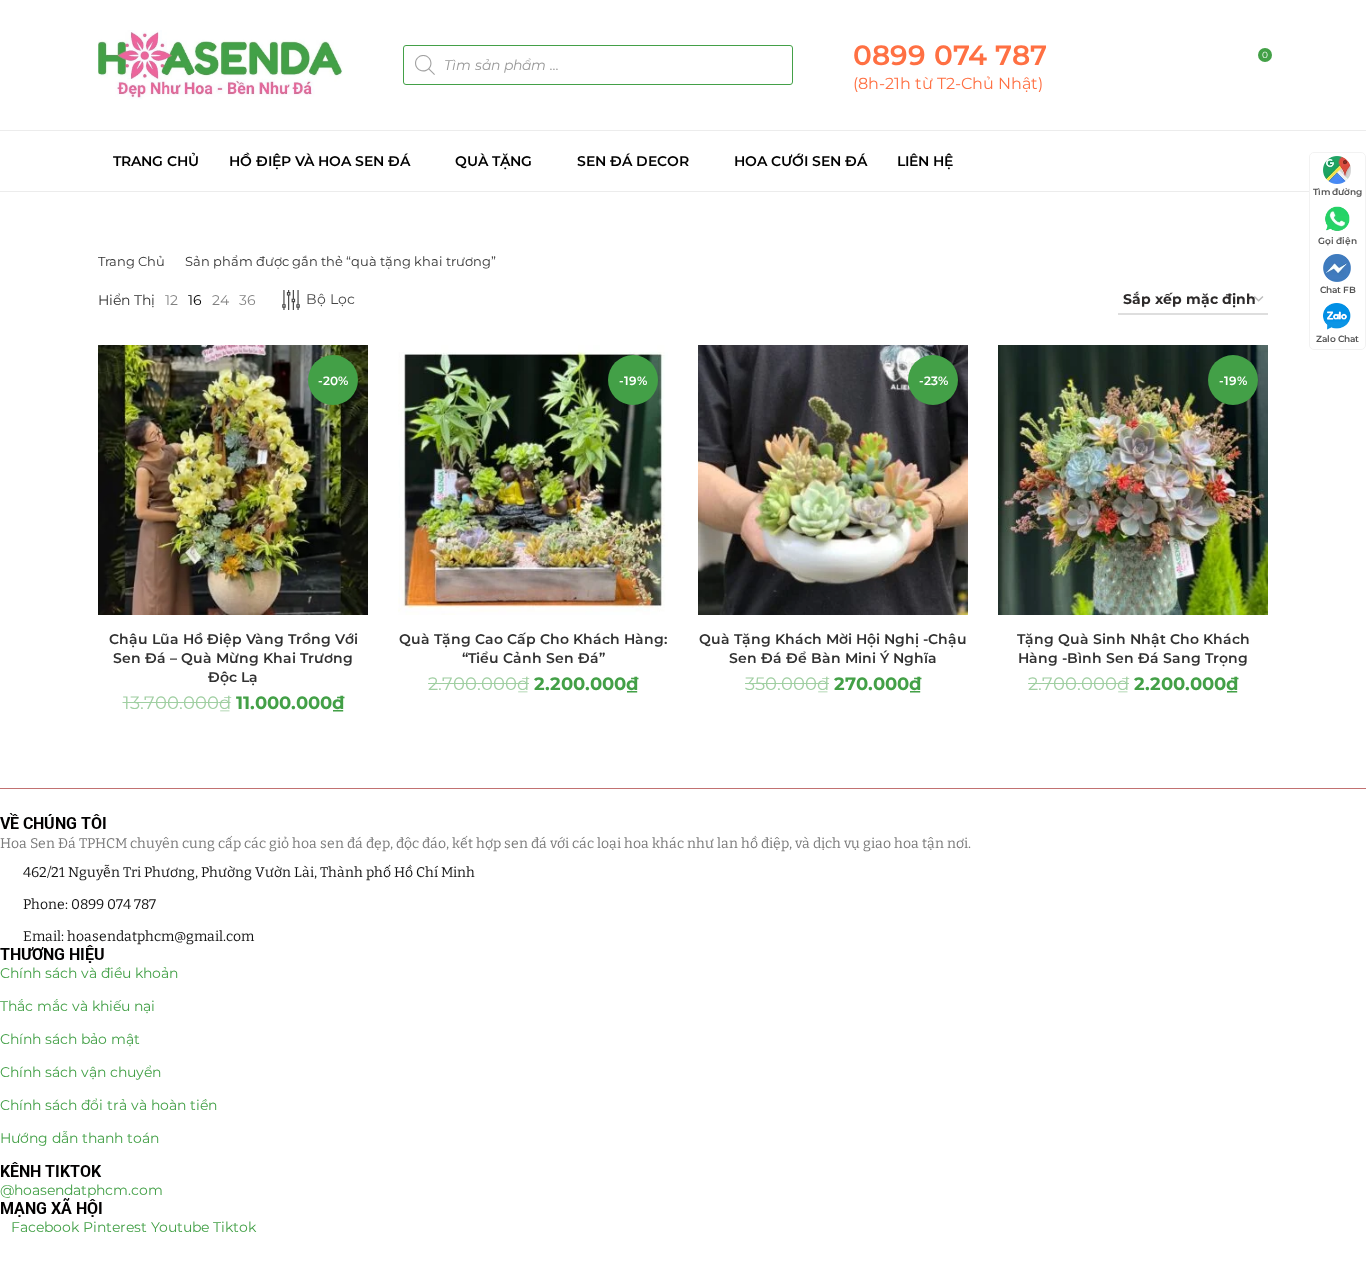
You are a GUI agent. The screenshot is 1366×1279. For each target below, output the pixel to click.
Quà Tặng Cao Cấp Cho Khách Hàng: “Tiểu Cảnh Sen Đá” (533, 648)
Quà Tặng (493, 161)
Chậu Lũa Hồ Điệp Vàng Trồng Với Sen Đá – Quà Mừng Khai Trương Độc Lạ (233, 658)
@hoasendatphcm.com (81, 1190)
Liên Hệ (925, 161)
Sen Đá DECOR (633, 161)
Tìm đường (1337, 191)
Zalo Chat (1337, 338)
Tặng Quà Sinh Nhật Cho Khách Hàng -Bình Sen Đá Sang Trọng (1133, 648)
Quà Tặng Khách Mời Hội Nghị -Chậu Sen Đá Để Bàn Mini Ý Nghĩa (833, 648)
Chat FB (1338, 289)
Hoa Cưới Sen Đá (800, 161)
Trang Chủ (156, 161)
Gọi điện (1337, 240)
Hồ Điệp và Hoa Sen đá (319, 161)
